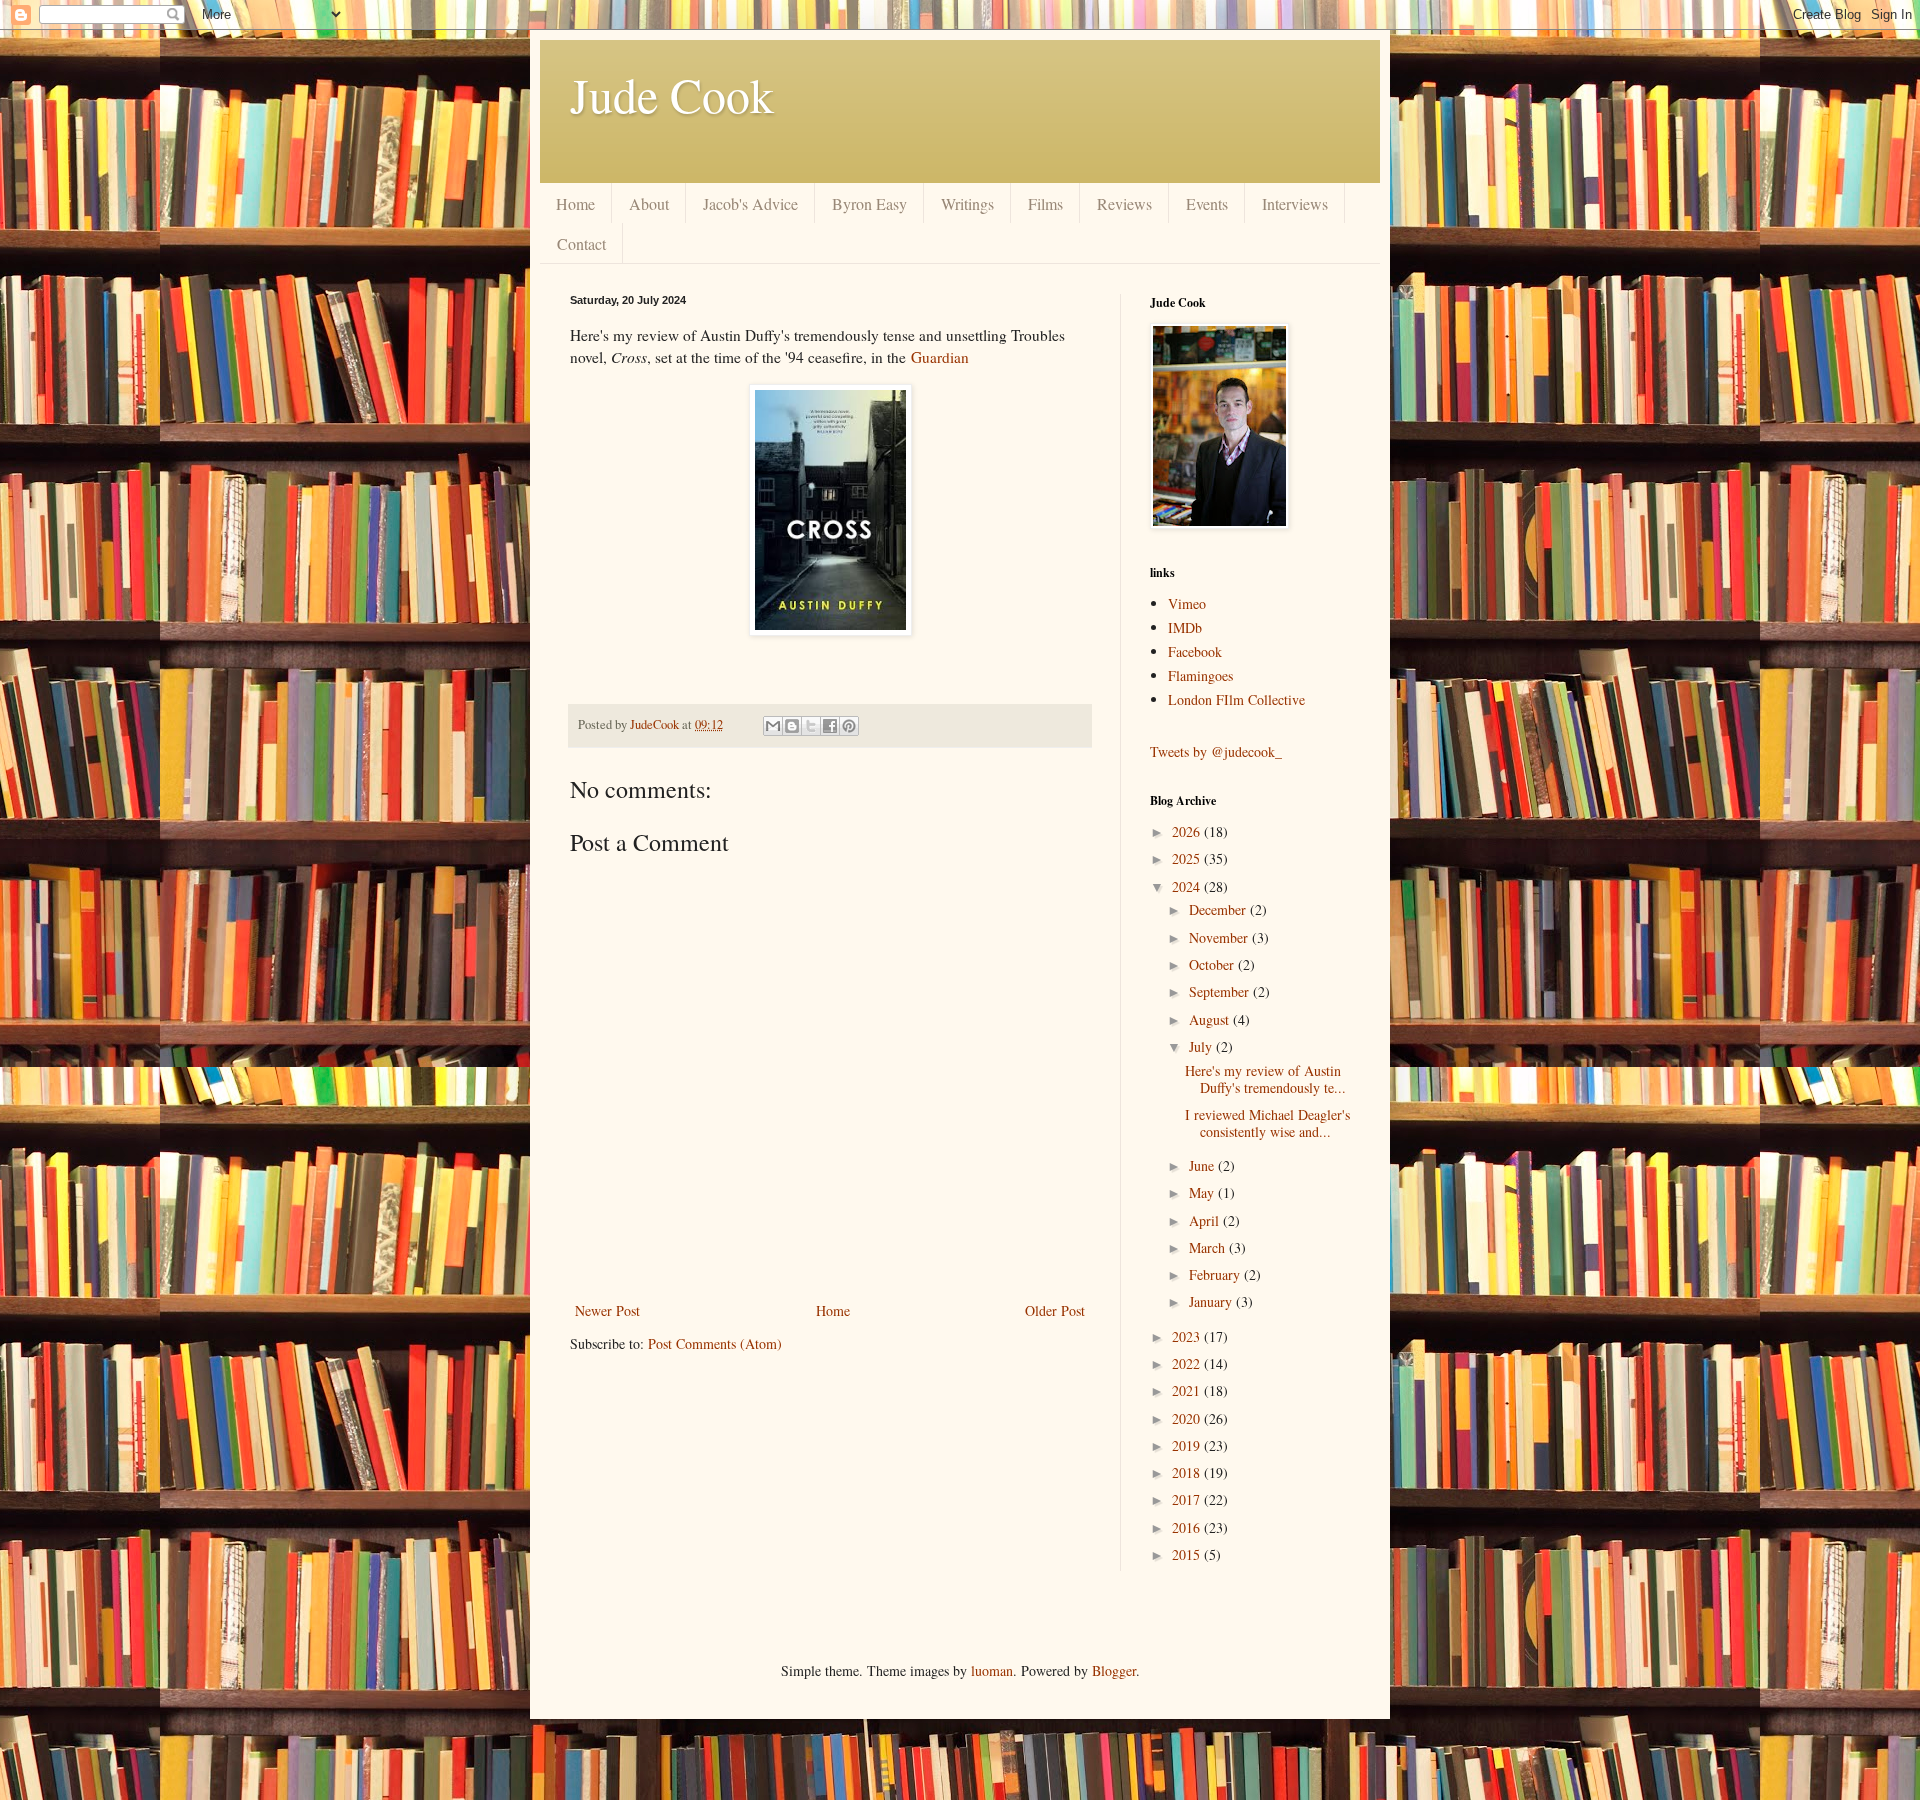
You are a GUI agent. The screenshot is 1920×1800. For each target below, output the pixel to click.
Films (1045, 203)
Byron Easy (869, 203)
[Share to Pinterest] (849, 726)
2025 (1188, 858)
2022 (1188, 1363)
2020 (1188, 1418)
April (1206, 1220)
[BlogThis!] (792, 726)
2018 (1188, 1472)
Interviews (1295, 203)
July (1202, 1046)
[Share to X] (811, 726)
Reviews (1124, 203)
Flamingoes (1200, 675)
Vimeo (1187, 603)
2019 (1188, 1445)
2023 (1188, 1336)
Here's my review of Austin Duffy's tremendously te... (1265, 1079)
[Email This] (773, 726)
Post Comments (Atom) (715, 1343)
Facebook (1195, 651)
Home (575, 203)
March (1209, 1247)
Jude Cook (672, 94)
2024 (1188, 886)
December (1219, 909)
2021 (1188, 1390)
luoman (992, 1670)
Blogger (1114, 1670)
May (1203, 1192)
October (1213, 964)
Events (1207, 203)
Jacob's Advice (750, 203)
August (1211, 1019)
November (1220, 937)
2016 (1188, 1527)
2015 (1188, 1554)
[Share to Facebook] (830, 726)
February (1216, 1274)
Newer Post (607, 1310)
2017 (1188, 1499)
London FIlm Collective (1236, 699)
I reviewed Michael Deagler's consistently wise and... (1267, 1123)
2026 (1188, 831)
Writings (967, 203)
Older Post (1055, 1310)
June (1203, 1165)
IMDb (1185, 627)
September (1221, 991)
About (649, 203)
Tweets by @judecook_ (1216, 751)
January (1212, 1301)
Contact (581, 243)
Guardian (940, 357)
